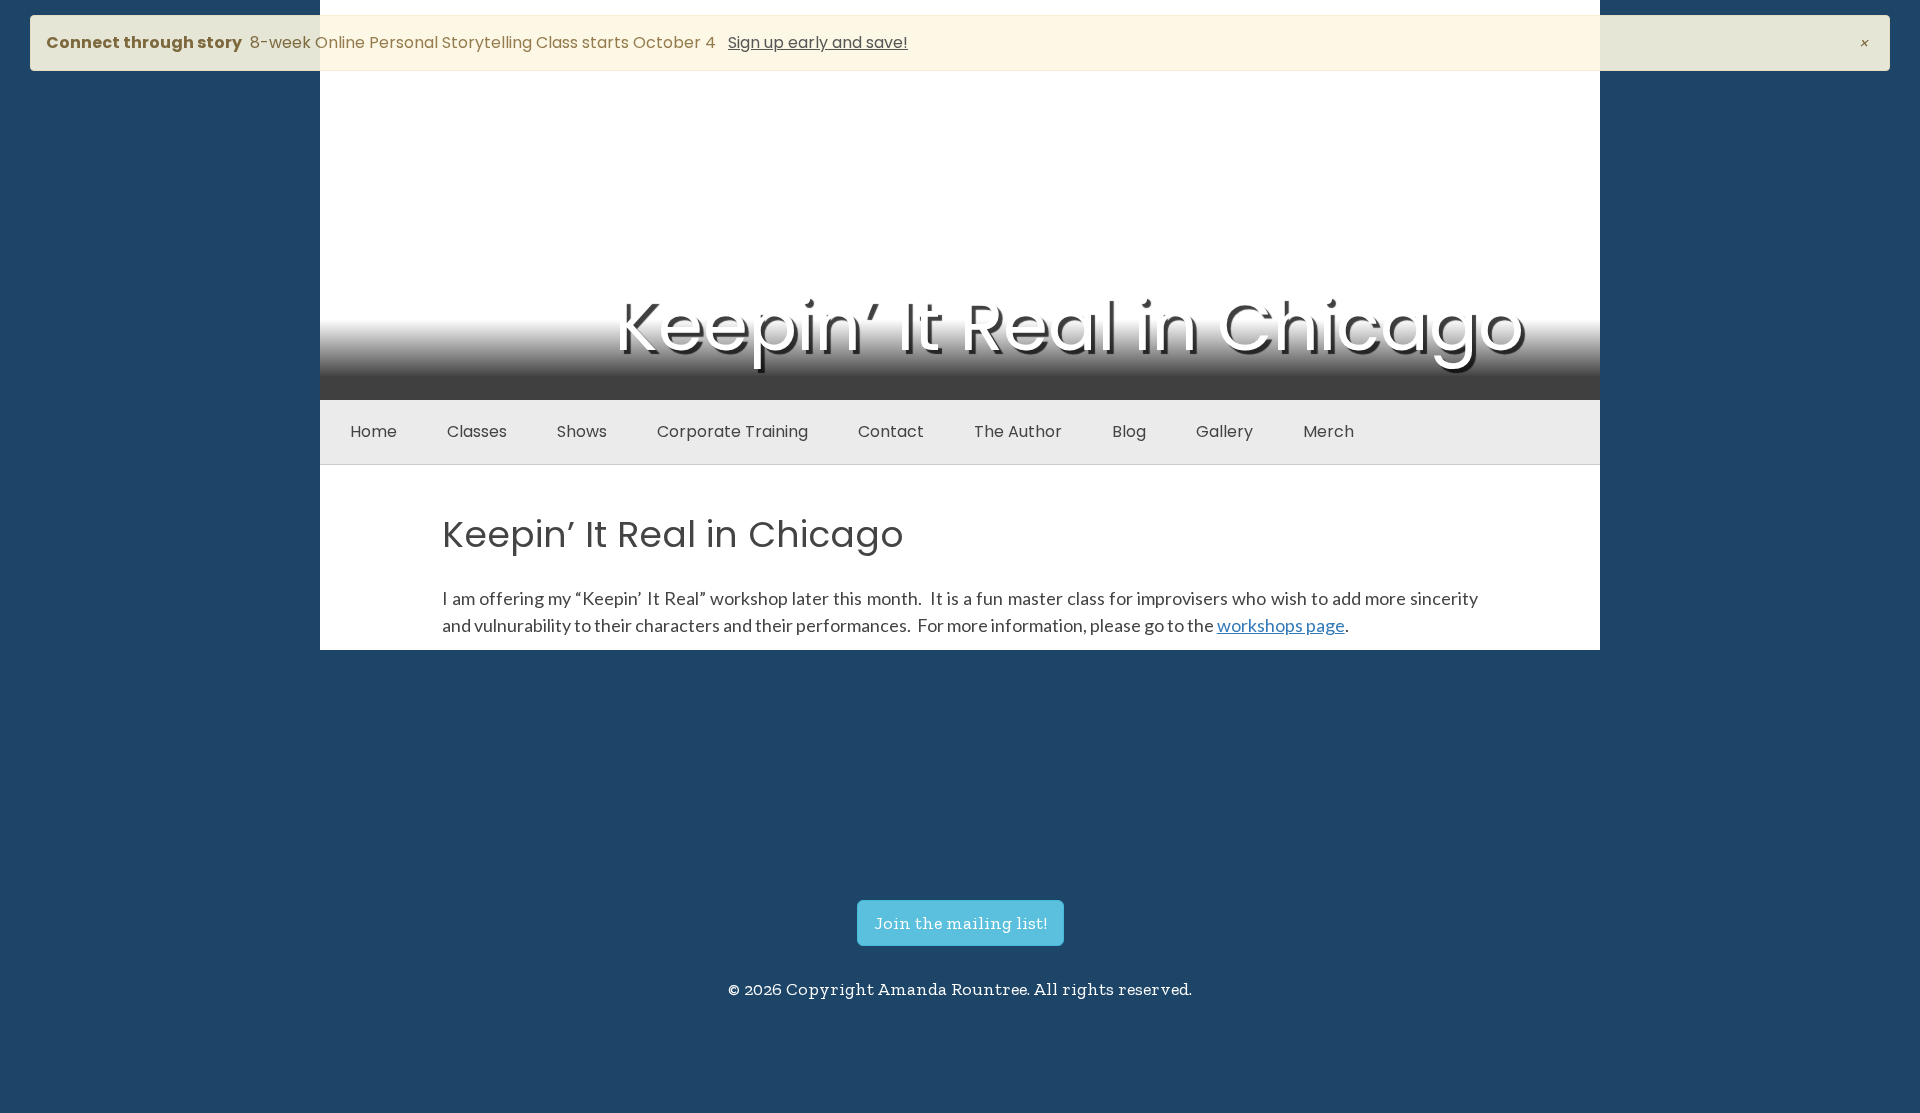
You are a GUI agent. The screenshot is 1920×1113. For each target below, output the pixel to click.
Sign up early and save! (818, 42)
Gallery (1224, 431)
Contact (891, 431)
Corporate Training (732, 431)
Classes (477, 431)
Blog (1129, 431)
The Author (1018, 431)
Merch (1328, 431)
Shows (582, 431)
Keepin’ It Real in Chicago (673, 534)
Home (373, 431)
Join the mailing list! (960, 923)
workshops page (1281, 625)
